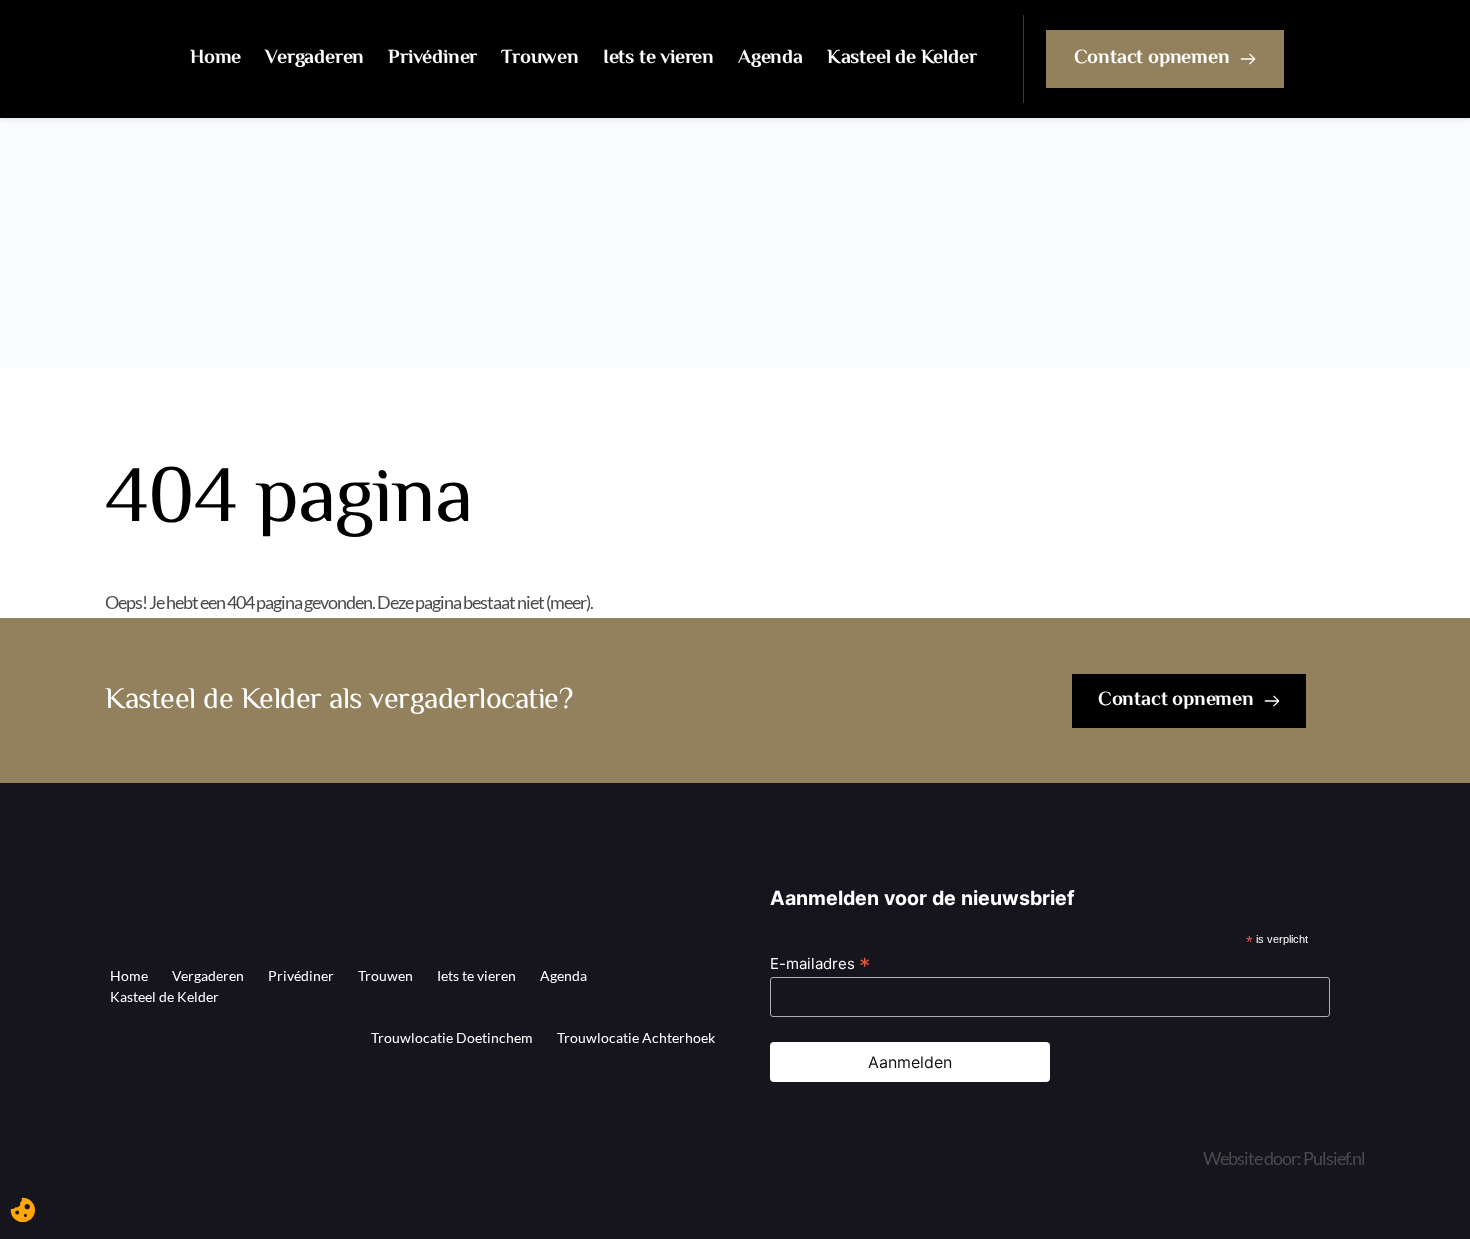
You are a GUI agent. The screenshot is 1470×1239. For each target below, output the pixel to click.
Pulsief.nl (1334, 1158)
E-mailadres (820, 963)
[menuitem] (215, 59)
